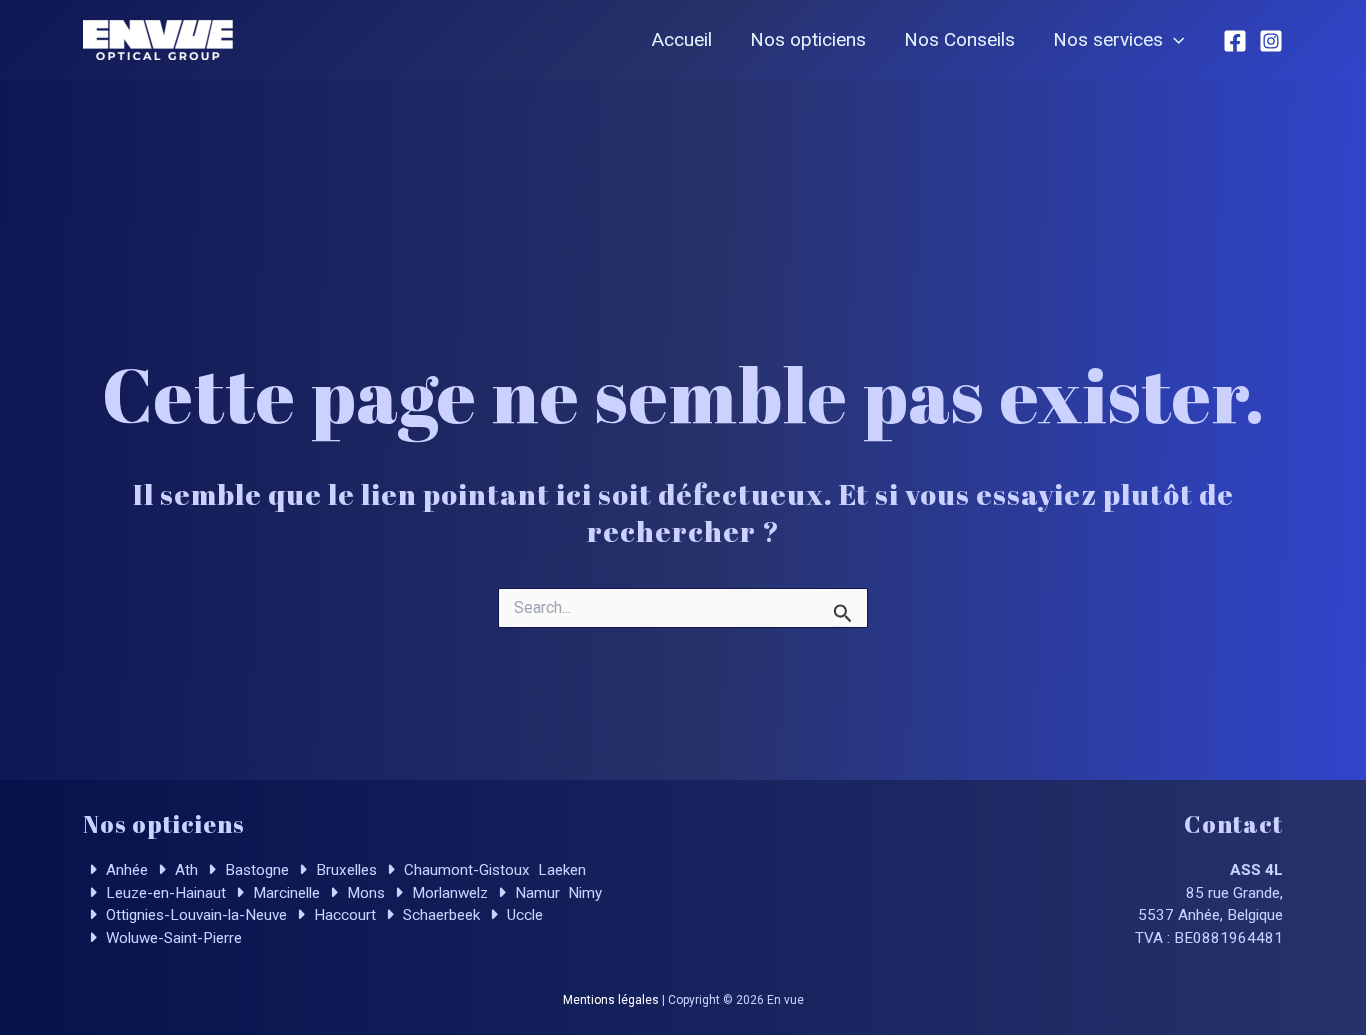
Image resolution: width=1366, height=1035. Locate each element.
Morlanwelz (448, 893)
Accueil (682, 39)
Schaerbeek (439, 915)
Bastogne (255, 870)
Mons (364, 893)
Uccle (523, 915)
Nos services (1108, 39)
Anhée (125, 870)
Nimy (583, 893)
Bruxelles (344, 870)
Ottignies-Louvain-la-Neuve (194, 915)
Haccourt (343, 915)
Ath (184, 870)
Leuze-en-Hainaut (164, 893)
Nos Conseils (959, 39)
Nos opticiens (808, 39)
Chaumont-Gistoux (465, 870)
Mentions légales (611, 1000)
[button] (1173, 40)
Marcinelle (284, 893)
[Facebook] (1235, 41)
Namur (535, 893)
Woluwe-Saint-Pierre (172, 938)
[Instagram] (1271, 41)
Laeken (560, 870)
